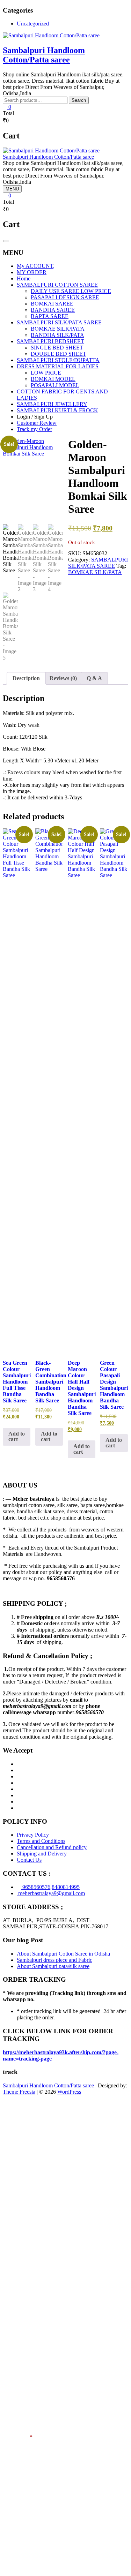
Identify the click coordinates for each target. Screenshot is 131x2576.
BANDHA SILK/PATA (57, 335)
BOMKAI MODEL (53, 379)
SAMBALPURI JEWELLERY (52, 404)
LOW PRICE (46, 373)
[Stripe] (19, 1802)
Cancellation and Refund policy (52, 1847)
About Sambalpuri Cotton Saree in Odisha (63, 1954)
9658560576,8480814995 (50, 1887)
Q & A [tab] (94, 678)
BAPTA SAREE (50, 316)
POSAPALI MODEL (55, 385)
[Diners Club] (19, 1789)
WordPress (69, 2092)
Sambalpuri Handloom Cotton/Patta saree (44, 55)
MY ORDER (32, 272)
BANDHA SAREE (53, 310)
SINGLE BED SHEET (57, 348)
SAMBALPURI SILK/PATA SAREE (59, 322)
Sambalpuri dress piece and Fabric (54, 1960)
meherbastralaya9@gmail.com (51, 1893)
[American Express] (19, 1764)
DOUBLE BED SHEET (59, 354)
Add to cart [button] (17, 1436)
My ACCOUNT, (36, 266)
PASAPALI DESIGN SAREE (65, 297)
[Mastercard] (19, 1770)
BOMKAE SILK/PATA (58, 329)
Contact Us (29, 1860)
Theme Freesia (19, 2092)
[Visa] (19, 1776)
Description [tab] (26, 678)
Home (24, 278)
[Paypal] (19, 1783)
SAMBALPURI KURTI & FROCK (57, 410)
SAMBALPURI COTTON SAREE (57, 285)
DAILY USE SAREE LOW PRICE (71, 291)
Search (79, 100)
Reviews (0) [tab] (63, 678)
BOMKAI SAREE (52, 304)
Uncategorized (33, 24)
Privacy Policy (33, 1835)
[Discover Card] (19, 1795)
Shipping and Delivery (42, 1854)
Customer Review (37, 423)
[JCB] (19, 1808)
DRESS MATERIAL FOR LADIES (58, 366)
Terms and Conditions (41, 1841)
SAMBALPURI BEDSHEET (50, 341)
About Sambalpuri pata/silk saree (53, 1966)
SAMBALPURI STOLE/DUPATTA (58, 360)
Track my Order (34, 429)
